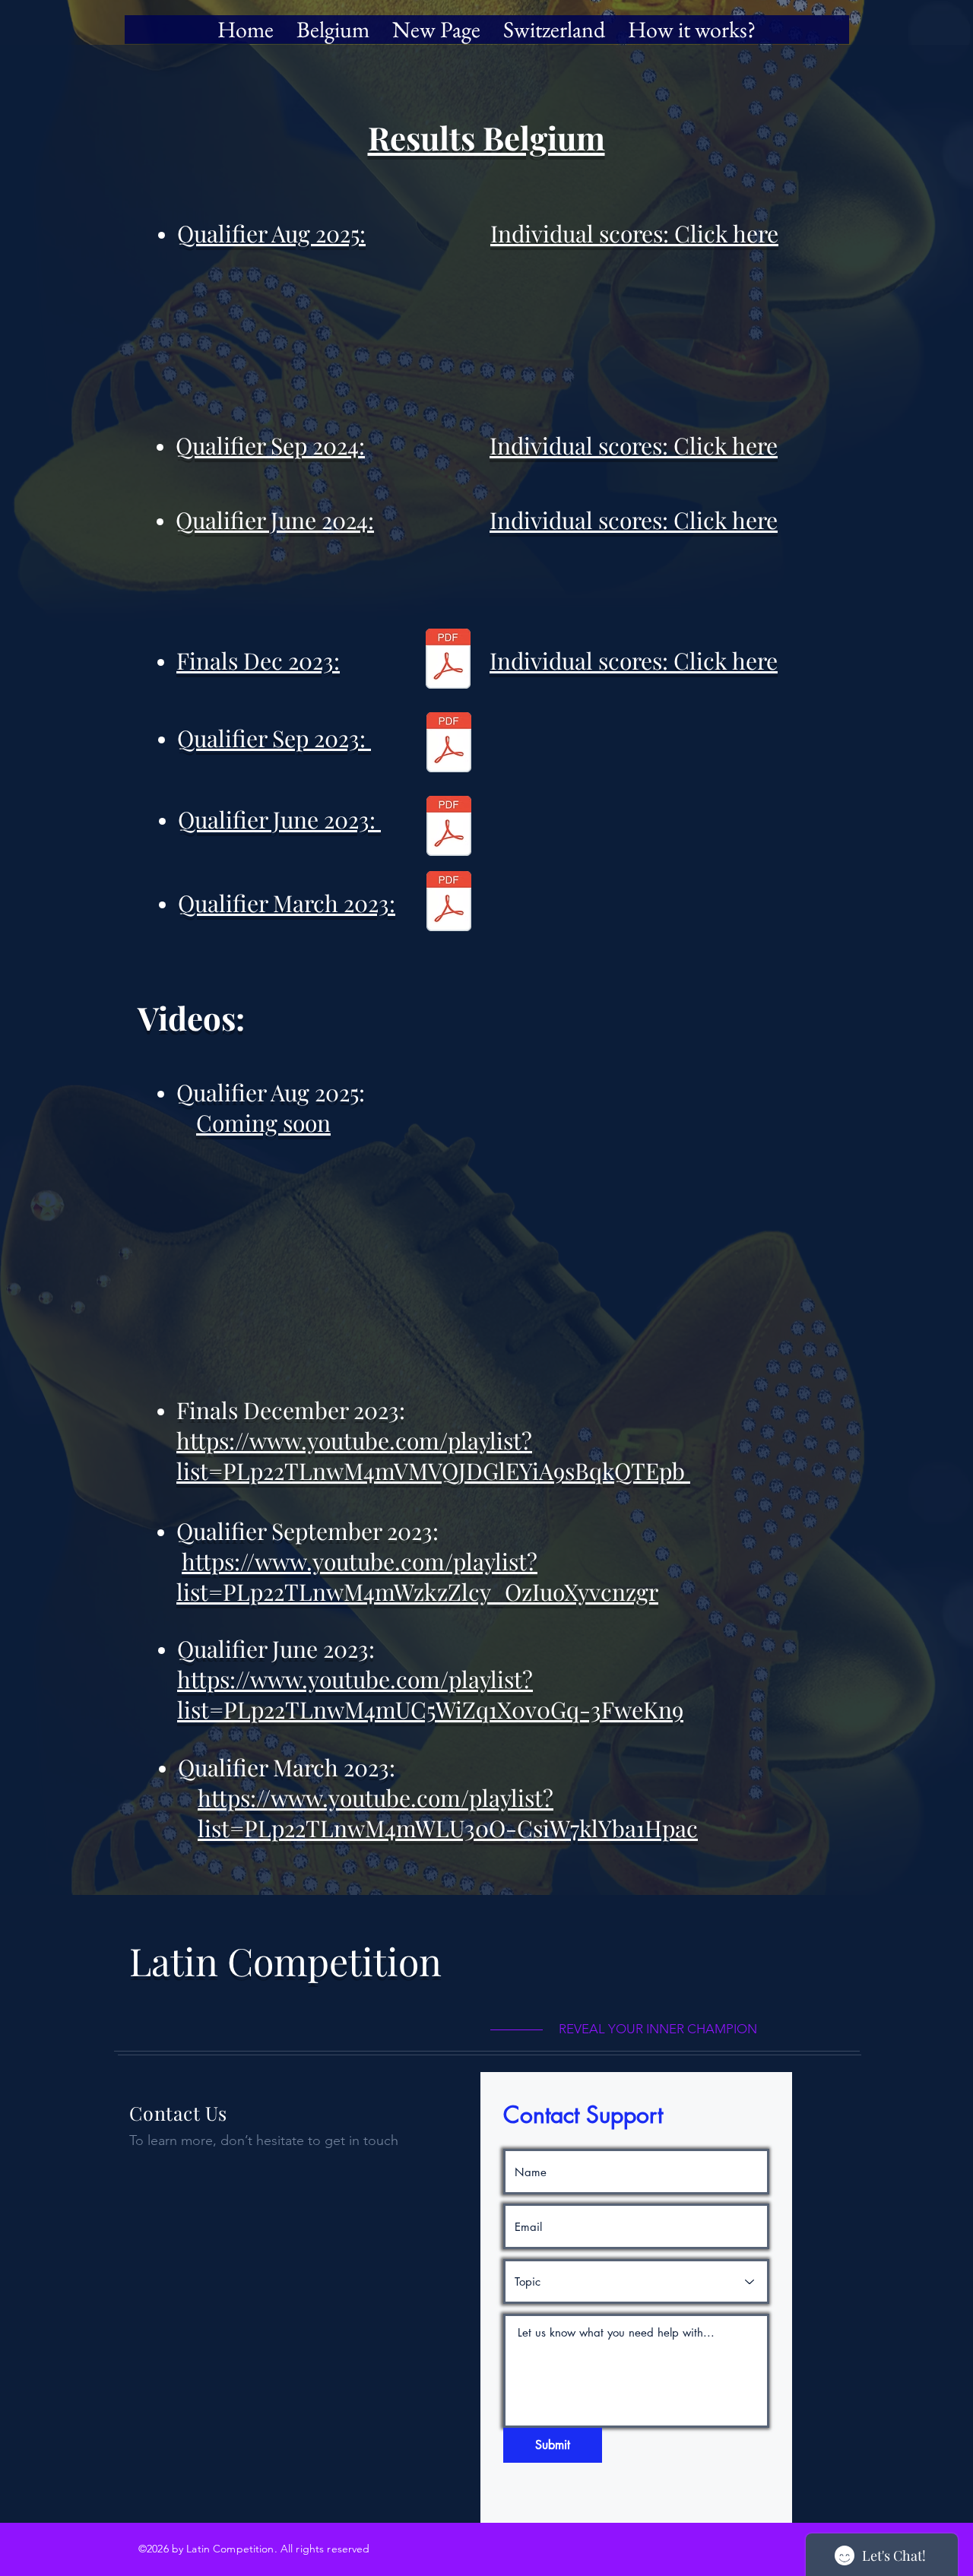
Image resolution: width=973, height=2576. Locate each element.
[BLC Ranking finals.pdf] (448, 661)
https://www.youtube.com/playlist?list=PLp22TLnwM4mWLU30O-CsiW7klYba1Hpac (448, 1813)
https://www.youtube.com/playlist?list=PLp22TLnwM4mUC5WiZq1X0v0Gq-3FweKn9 (430, 1694)
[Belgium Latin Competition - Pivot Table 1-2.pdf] (449, 744)
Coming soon (263, 1123)
